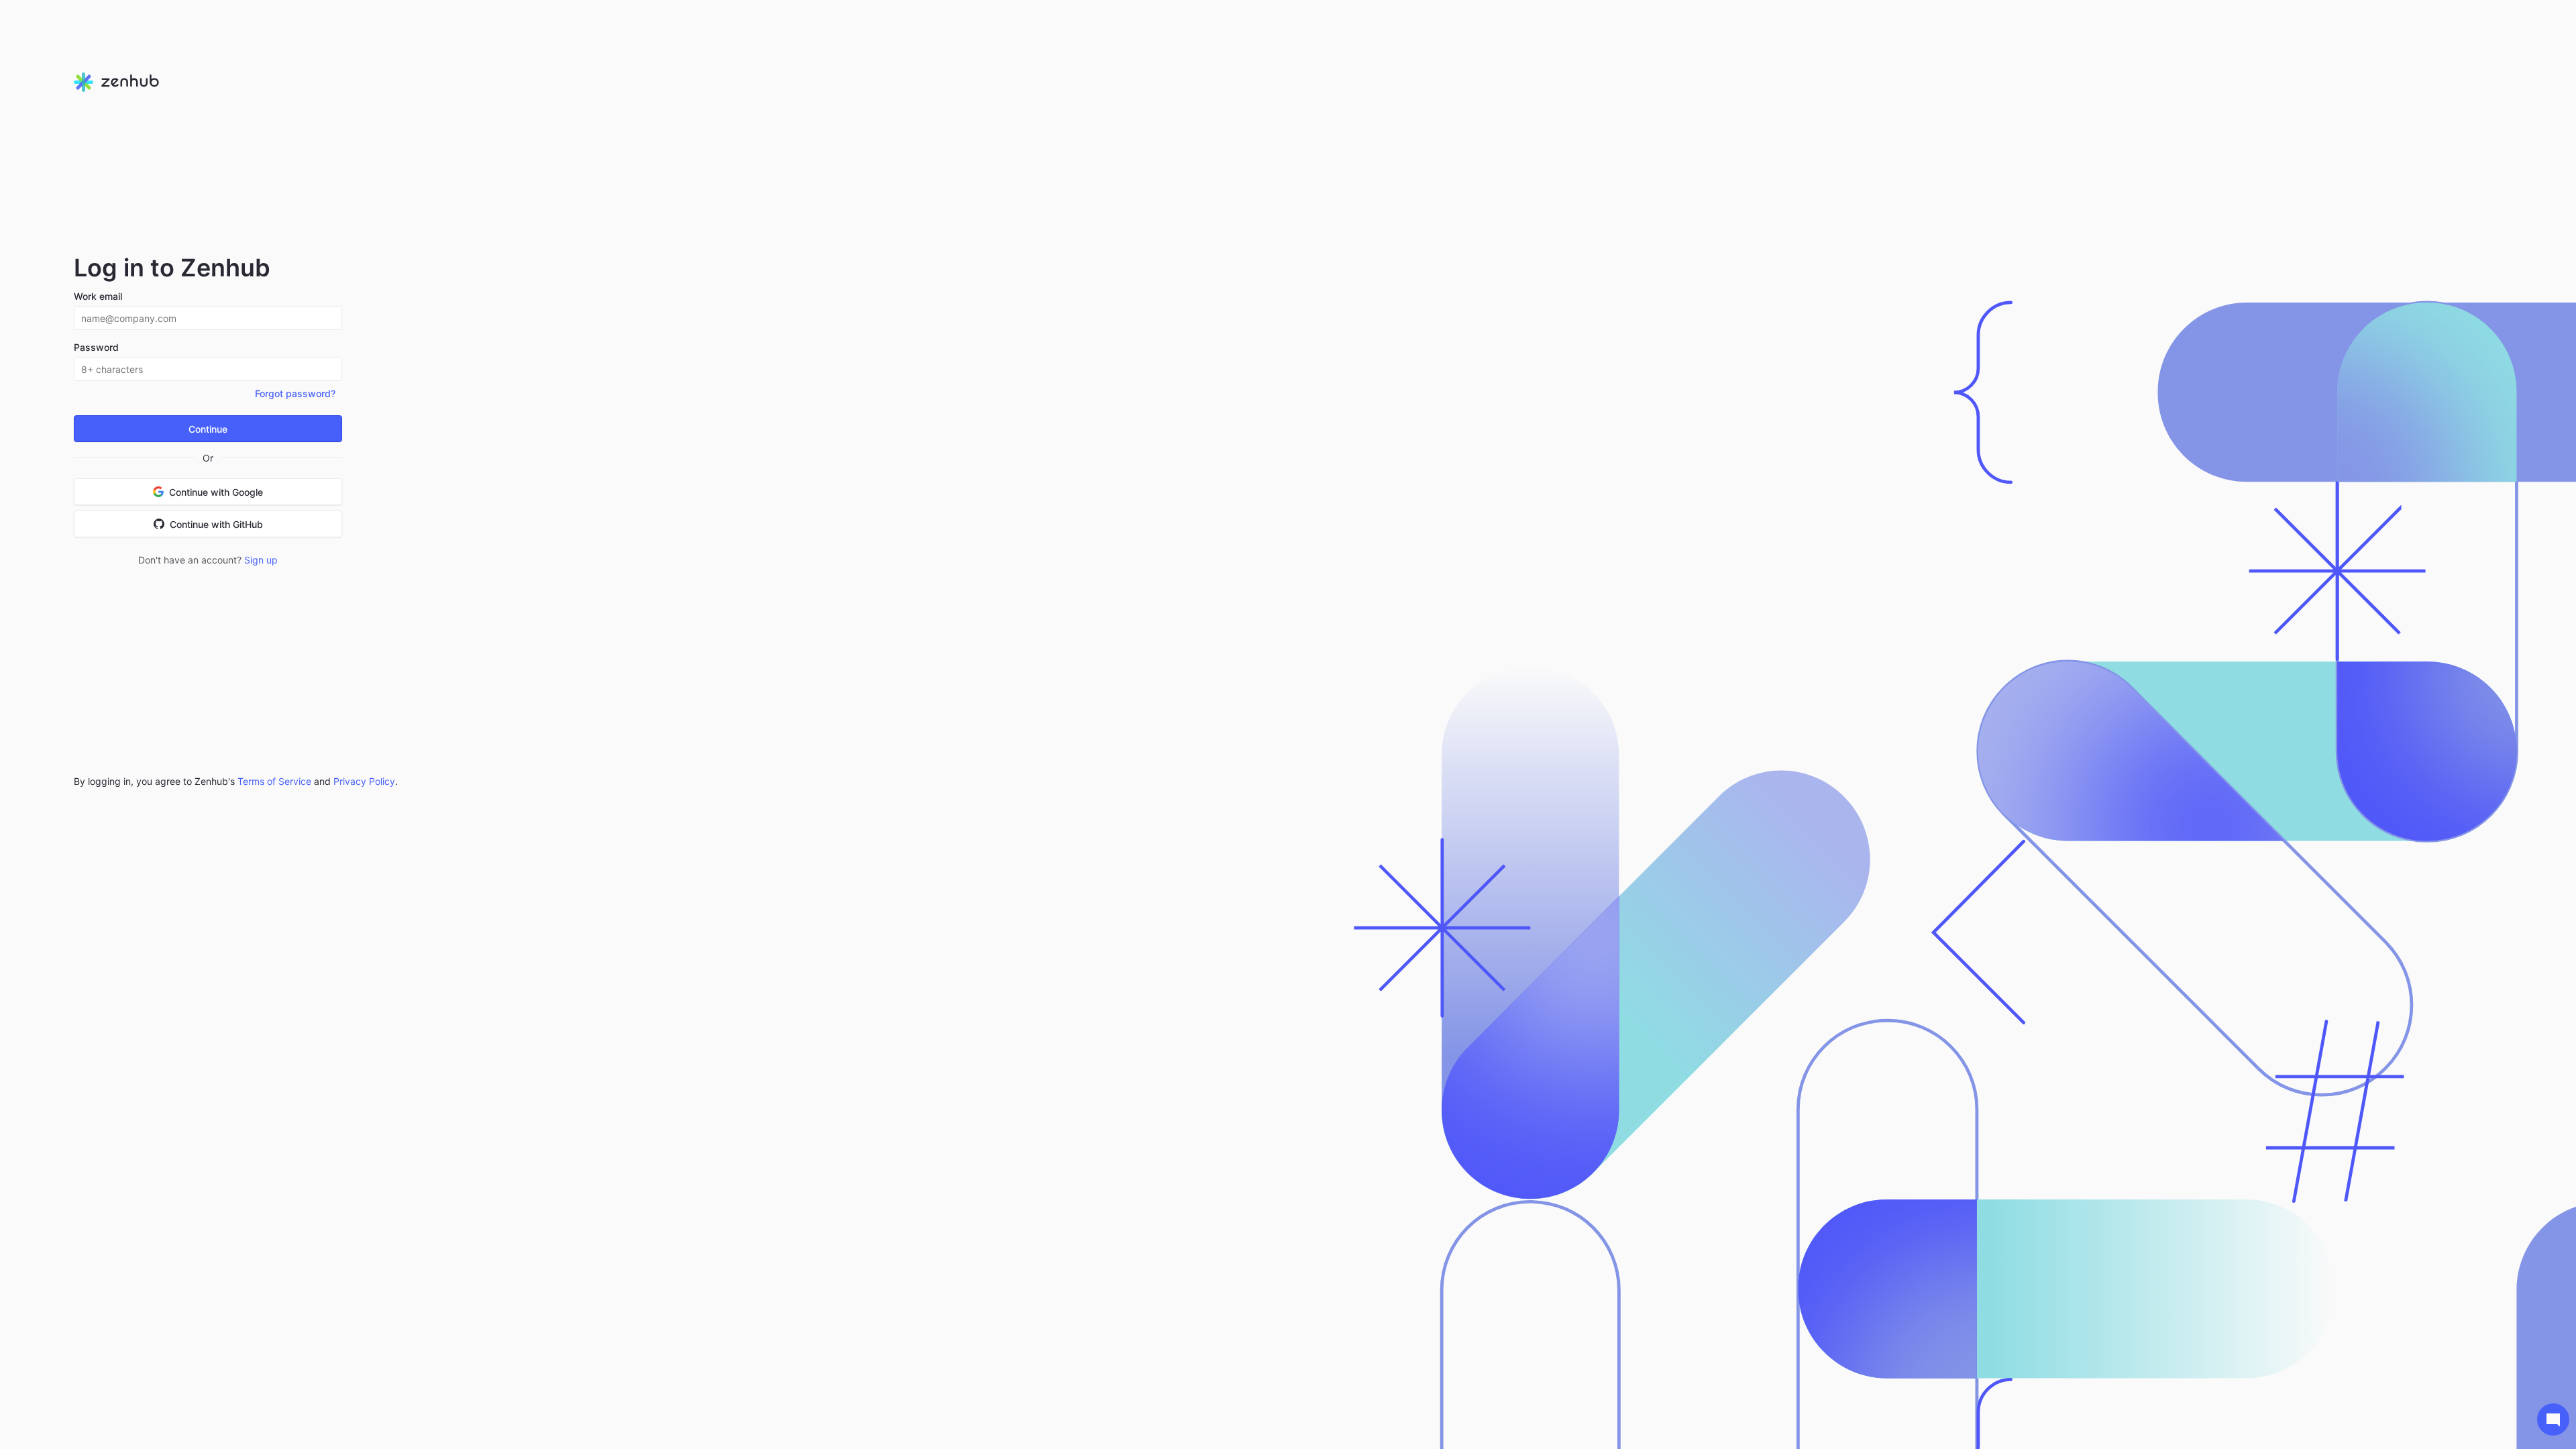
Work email (98, 296)
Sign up (261, 560)
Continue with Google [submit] (216, 492)
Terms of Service (274, 781)
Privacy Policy (364, 781)
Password (96, 347)
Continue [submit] (208, 429)
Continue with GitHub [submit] (216, 524)
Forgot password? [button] (295, 393)
